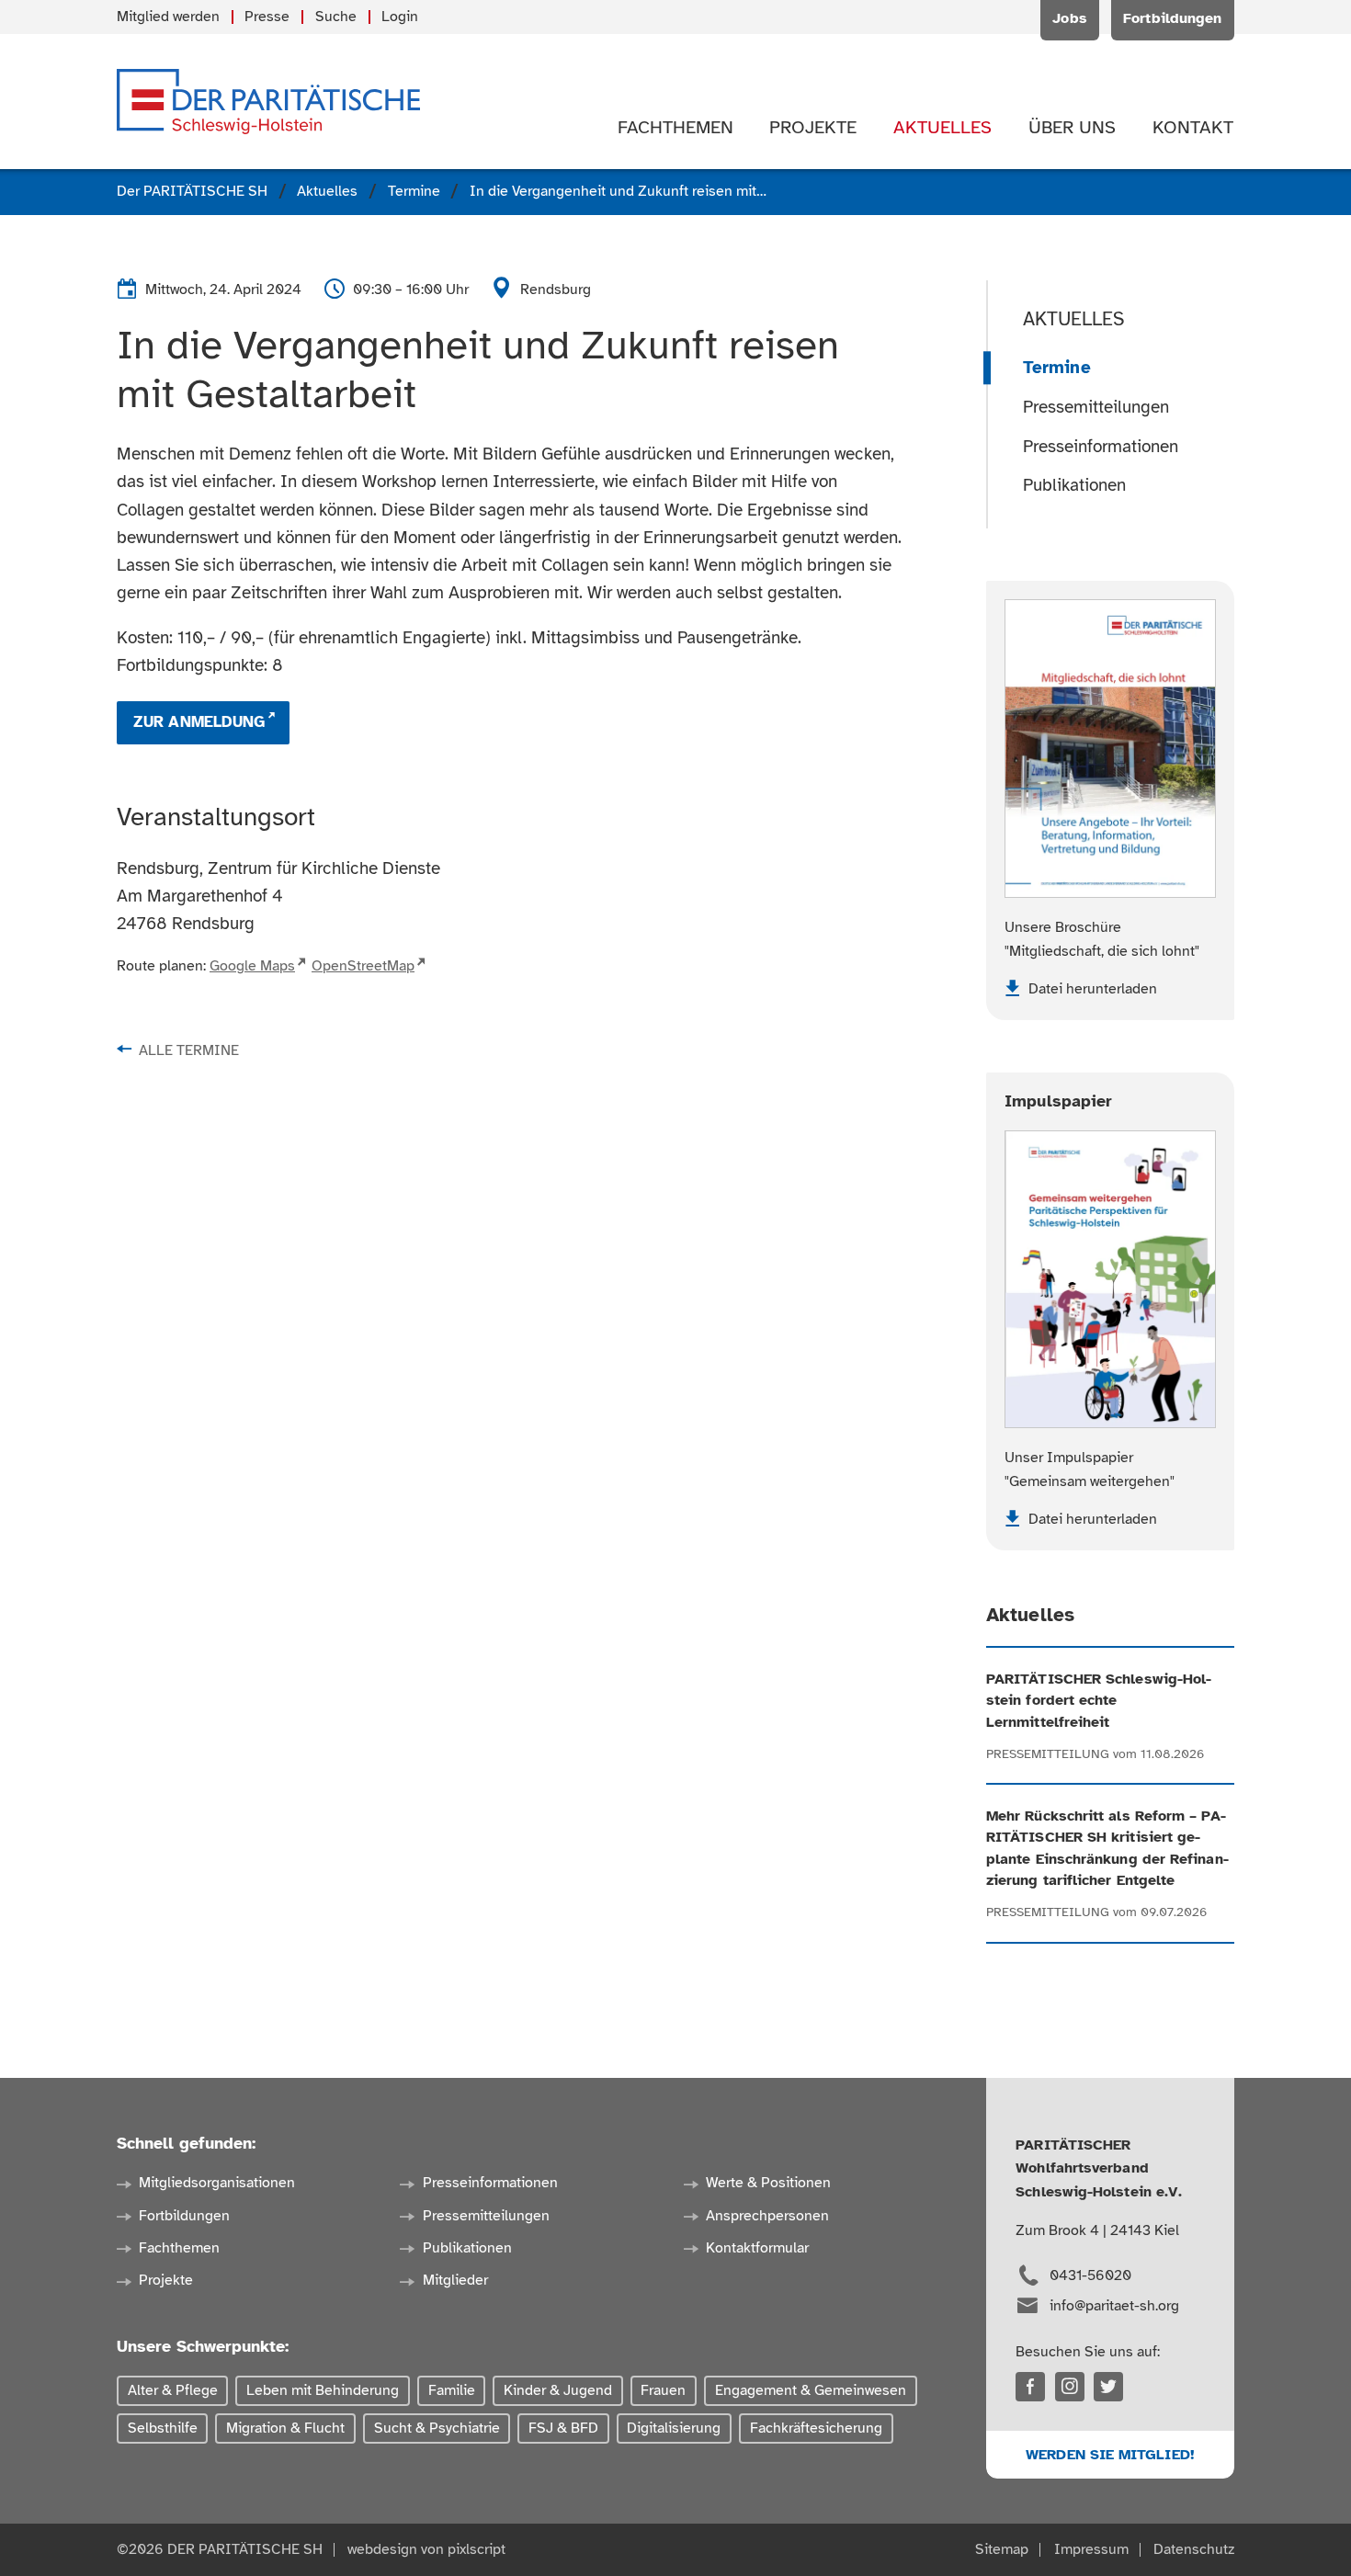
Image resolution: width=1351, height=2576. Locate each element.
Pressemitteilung (1048, 1754)
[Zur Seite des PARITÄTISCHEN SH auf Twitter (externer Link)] (1108, 2387)
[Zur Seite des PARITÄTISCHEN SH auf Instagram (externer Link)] (1070, 2387)
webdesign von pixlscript (426, 2549)
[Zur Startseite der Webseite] (268, 102)
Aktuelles (1074, 319)
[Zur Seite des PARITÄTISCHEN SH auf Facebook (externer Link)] (1030, 2387)
